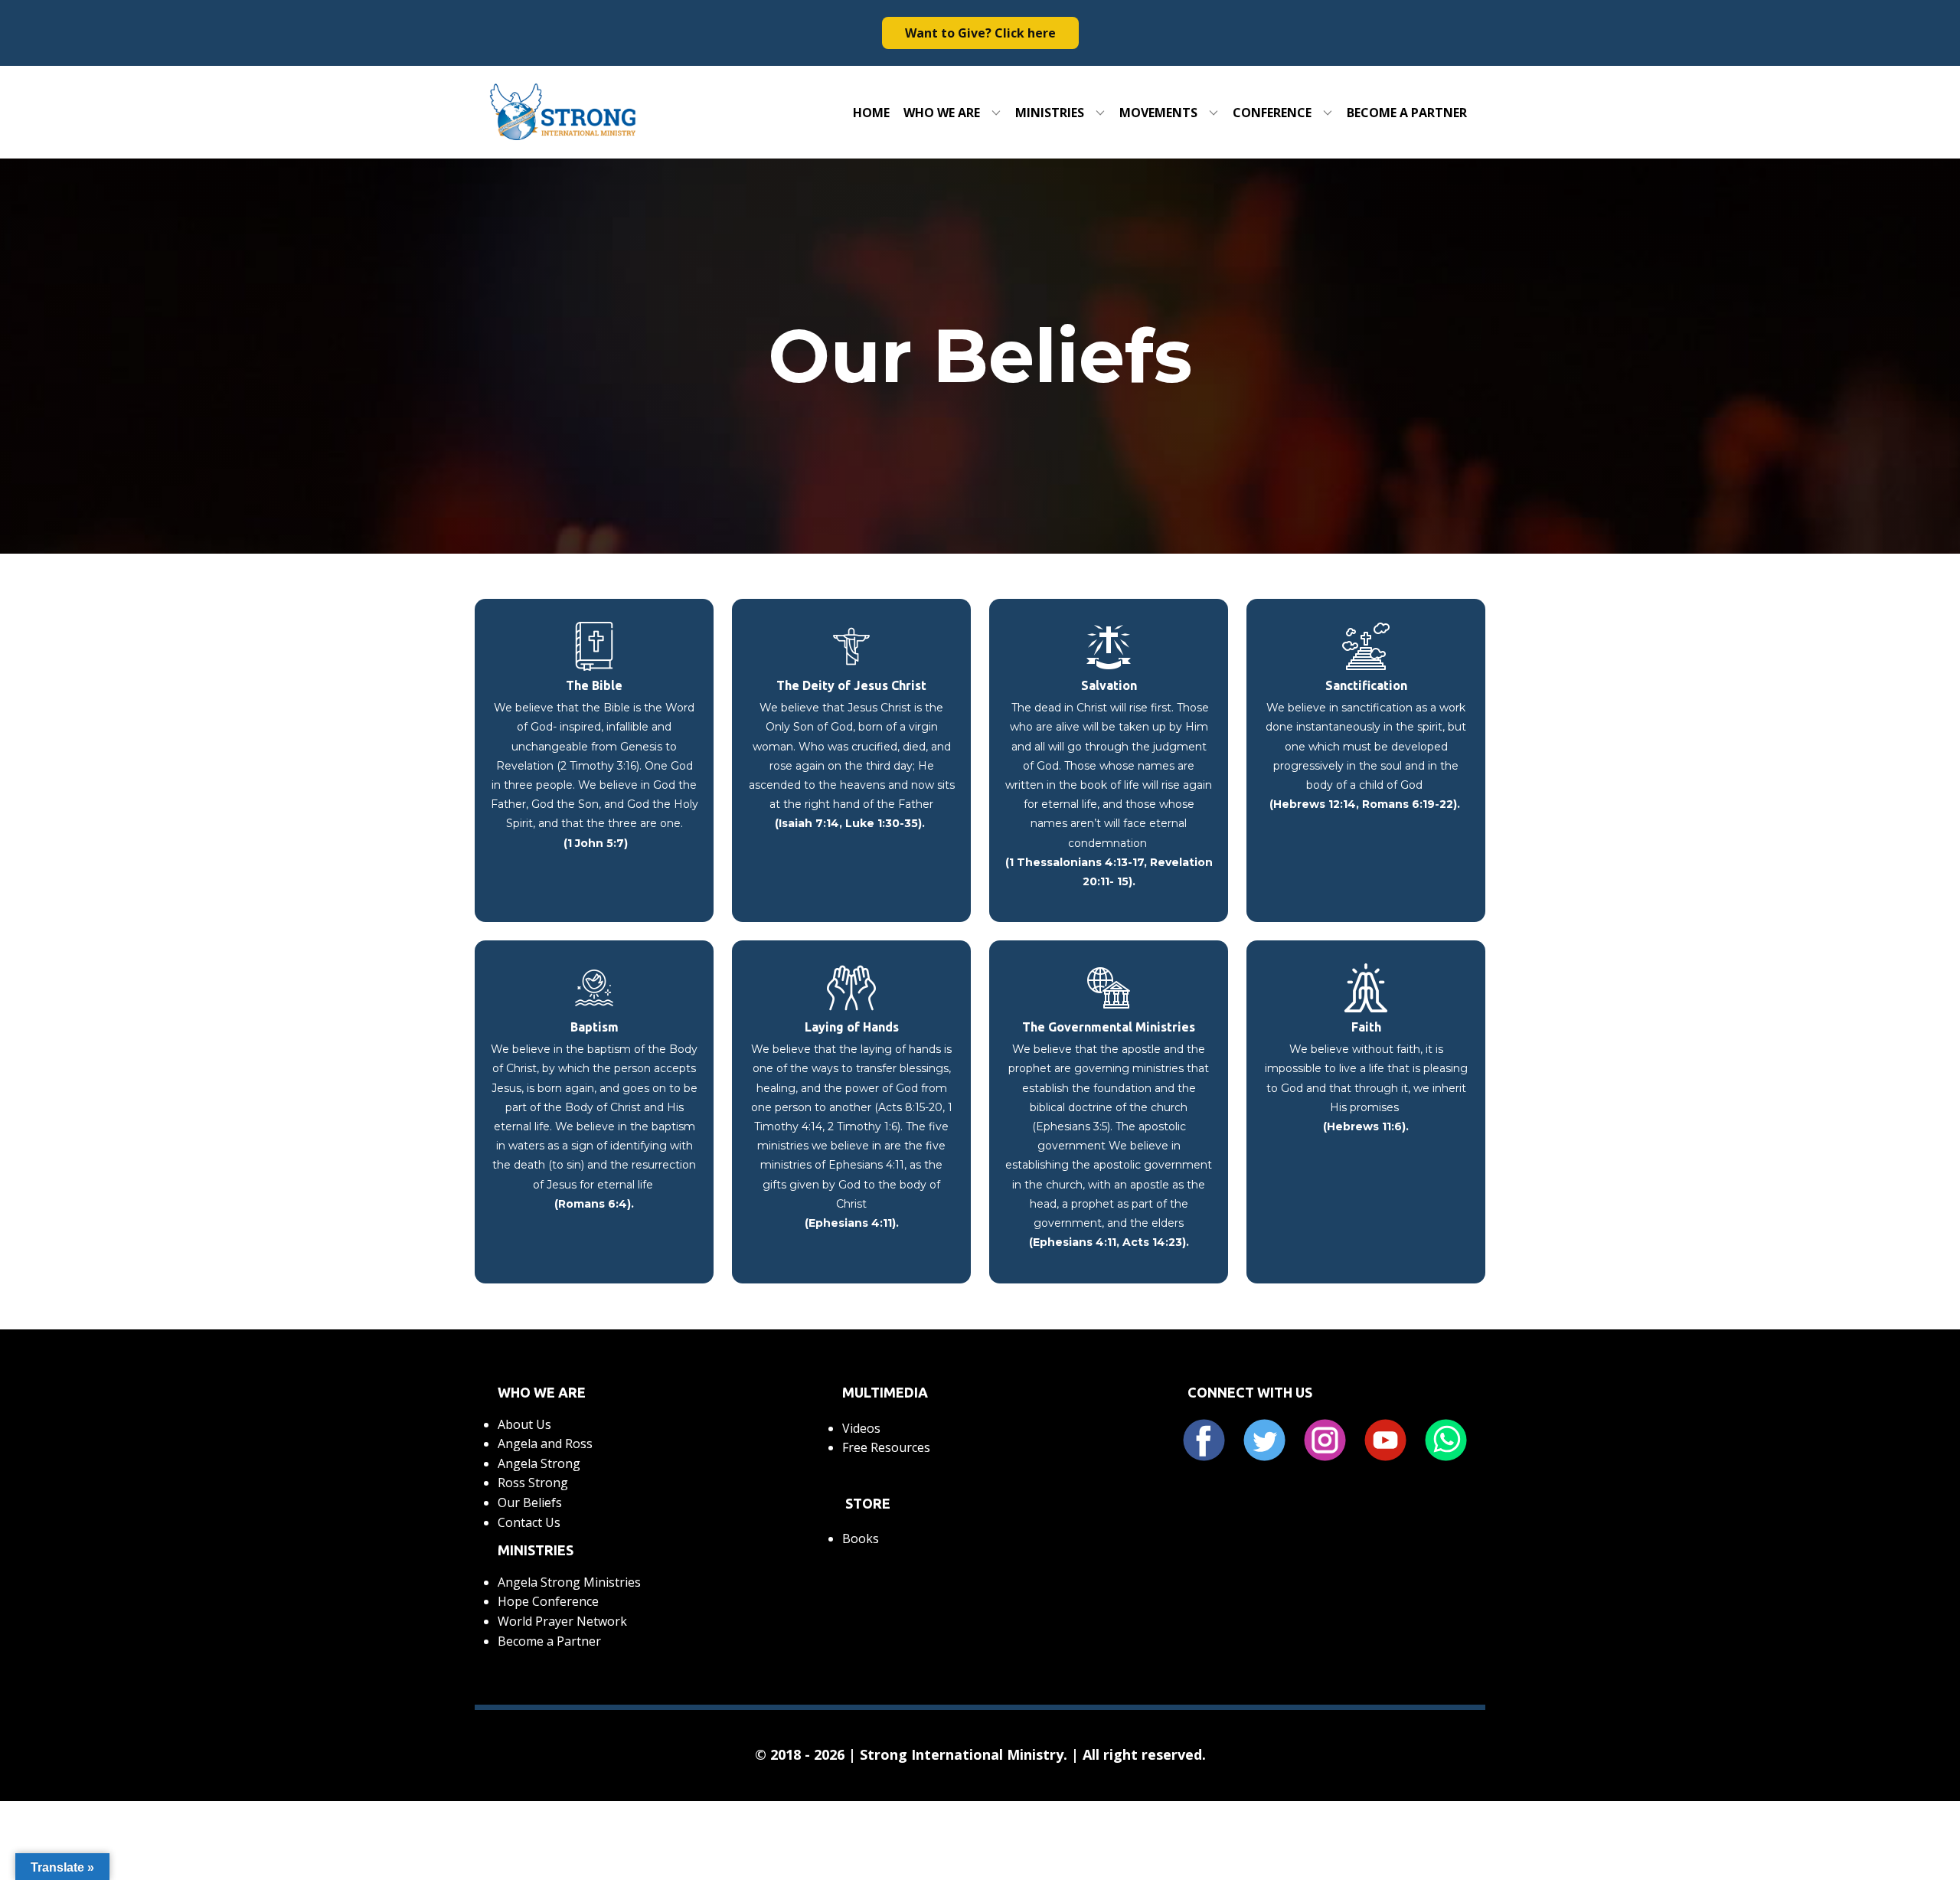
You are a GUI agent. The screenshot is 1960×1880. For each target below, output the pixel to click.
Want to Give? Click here (980, 33)
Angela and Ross (545, 1444)
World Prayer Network (562, 1621)
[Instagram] (1325, 1440)
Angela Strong (539, 1463)
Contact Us (529, 1522)
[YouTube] (1385, 1440)
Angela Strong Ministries (569, 1582)
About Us (524, 1424)
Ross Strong (533, 1483)
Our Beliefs (530, 1502)
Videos (861, 1428)
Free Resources (886, 1447)
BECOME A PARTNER (1407, 113)
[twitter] (1264, 1440)
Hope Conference (548, 1601)
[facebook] (1204, 1440)
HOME (871, 113)
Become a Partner (549, 1641)
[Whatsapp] (1446, 1440)
